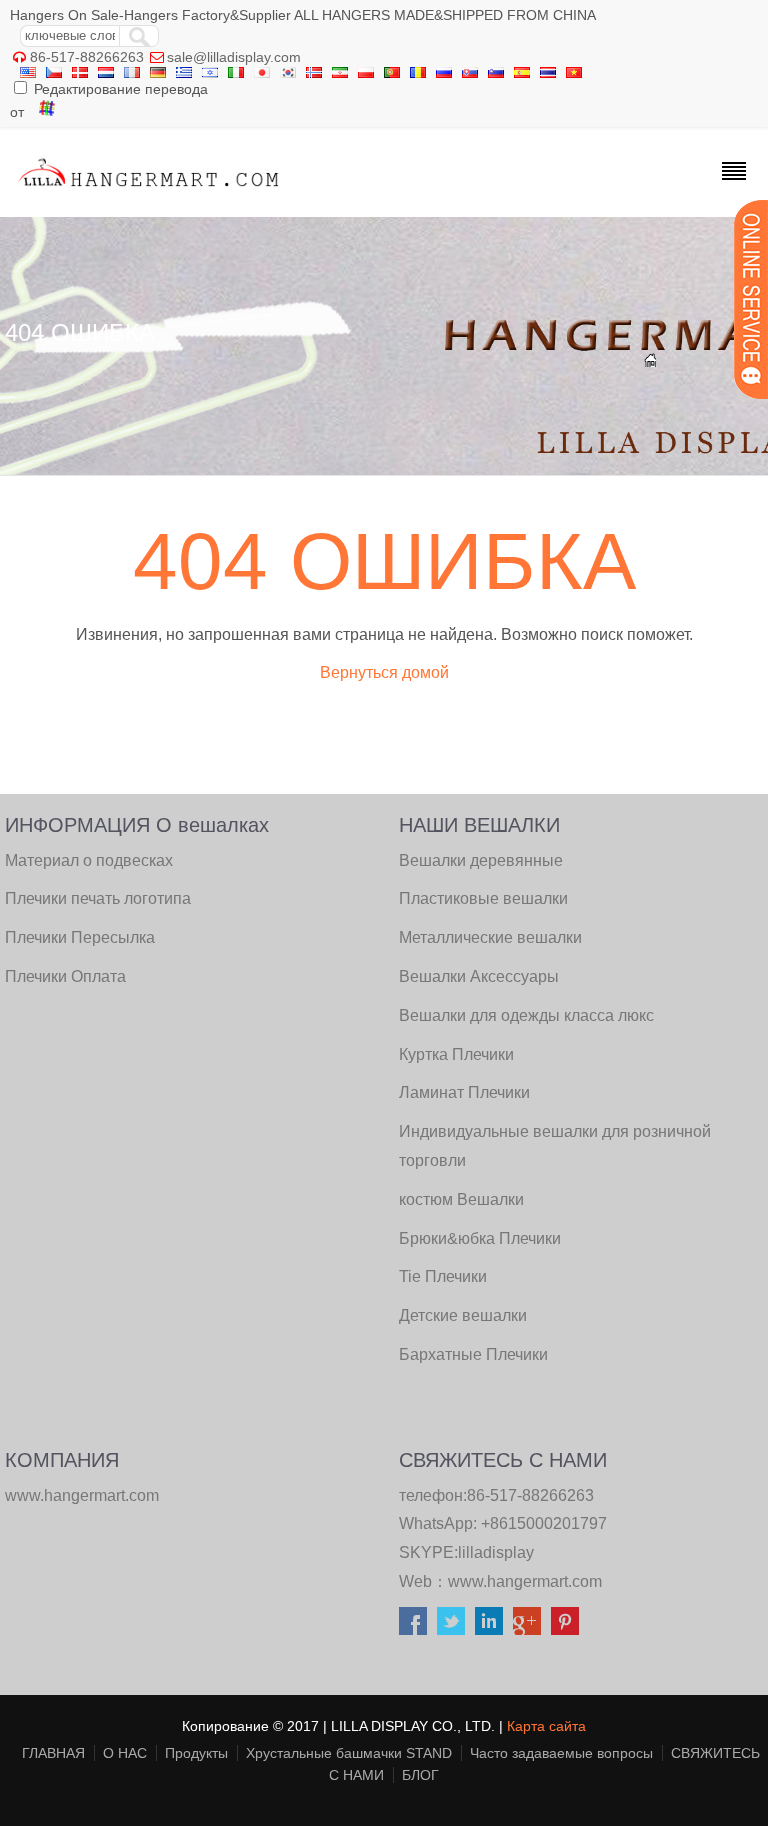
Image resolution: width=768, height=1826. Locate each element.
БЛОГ (420, 1775)
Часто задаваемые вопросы (561, 1753)
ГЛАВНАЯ (53, 1753)
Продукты (196, 1753)
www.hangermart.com (525, 1581)
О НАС (125, 1753)
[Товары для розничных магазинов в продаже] (149, 191)
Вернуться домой (384, 672)
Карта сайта (546, 1726)
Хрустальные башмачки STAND (349, 1753)
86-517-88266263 (87, 57)
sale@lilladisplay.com (234, 57)
